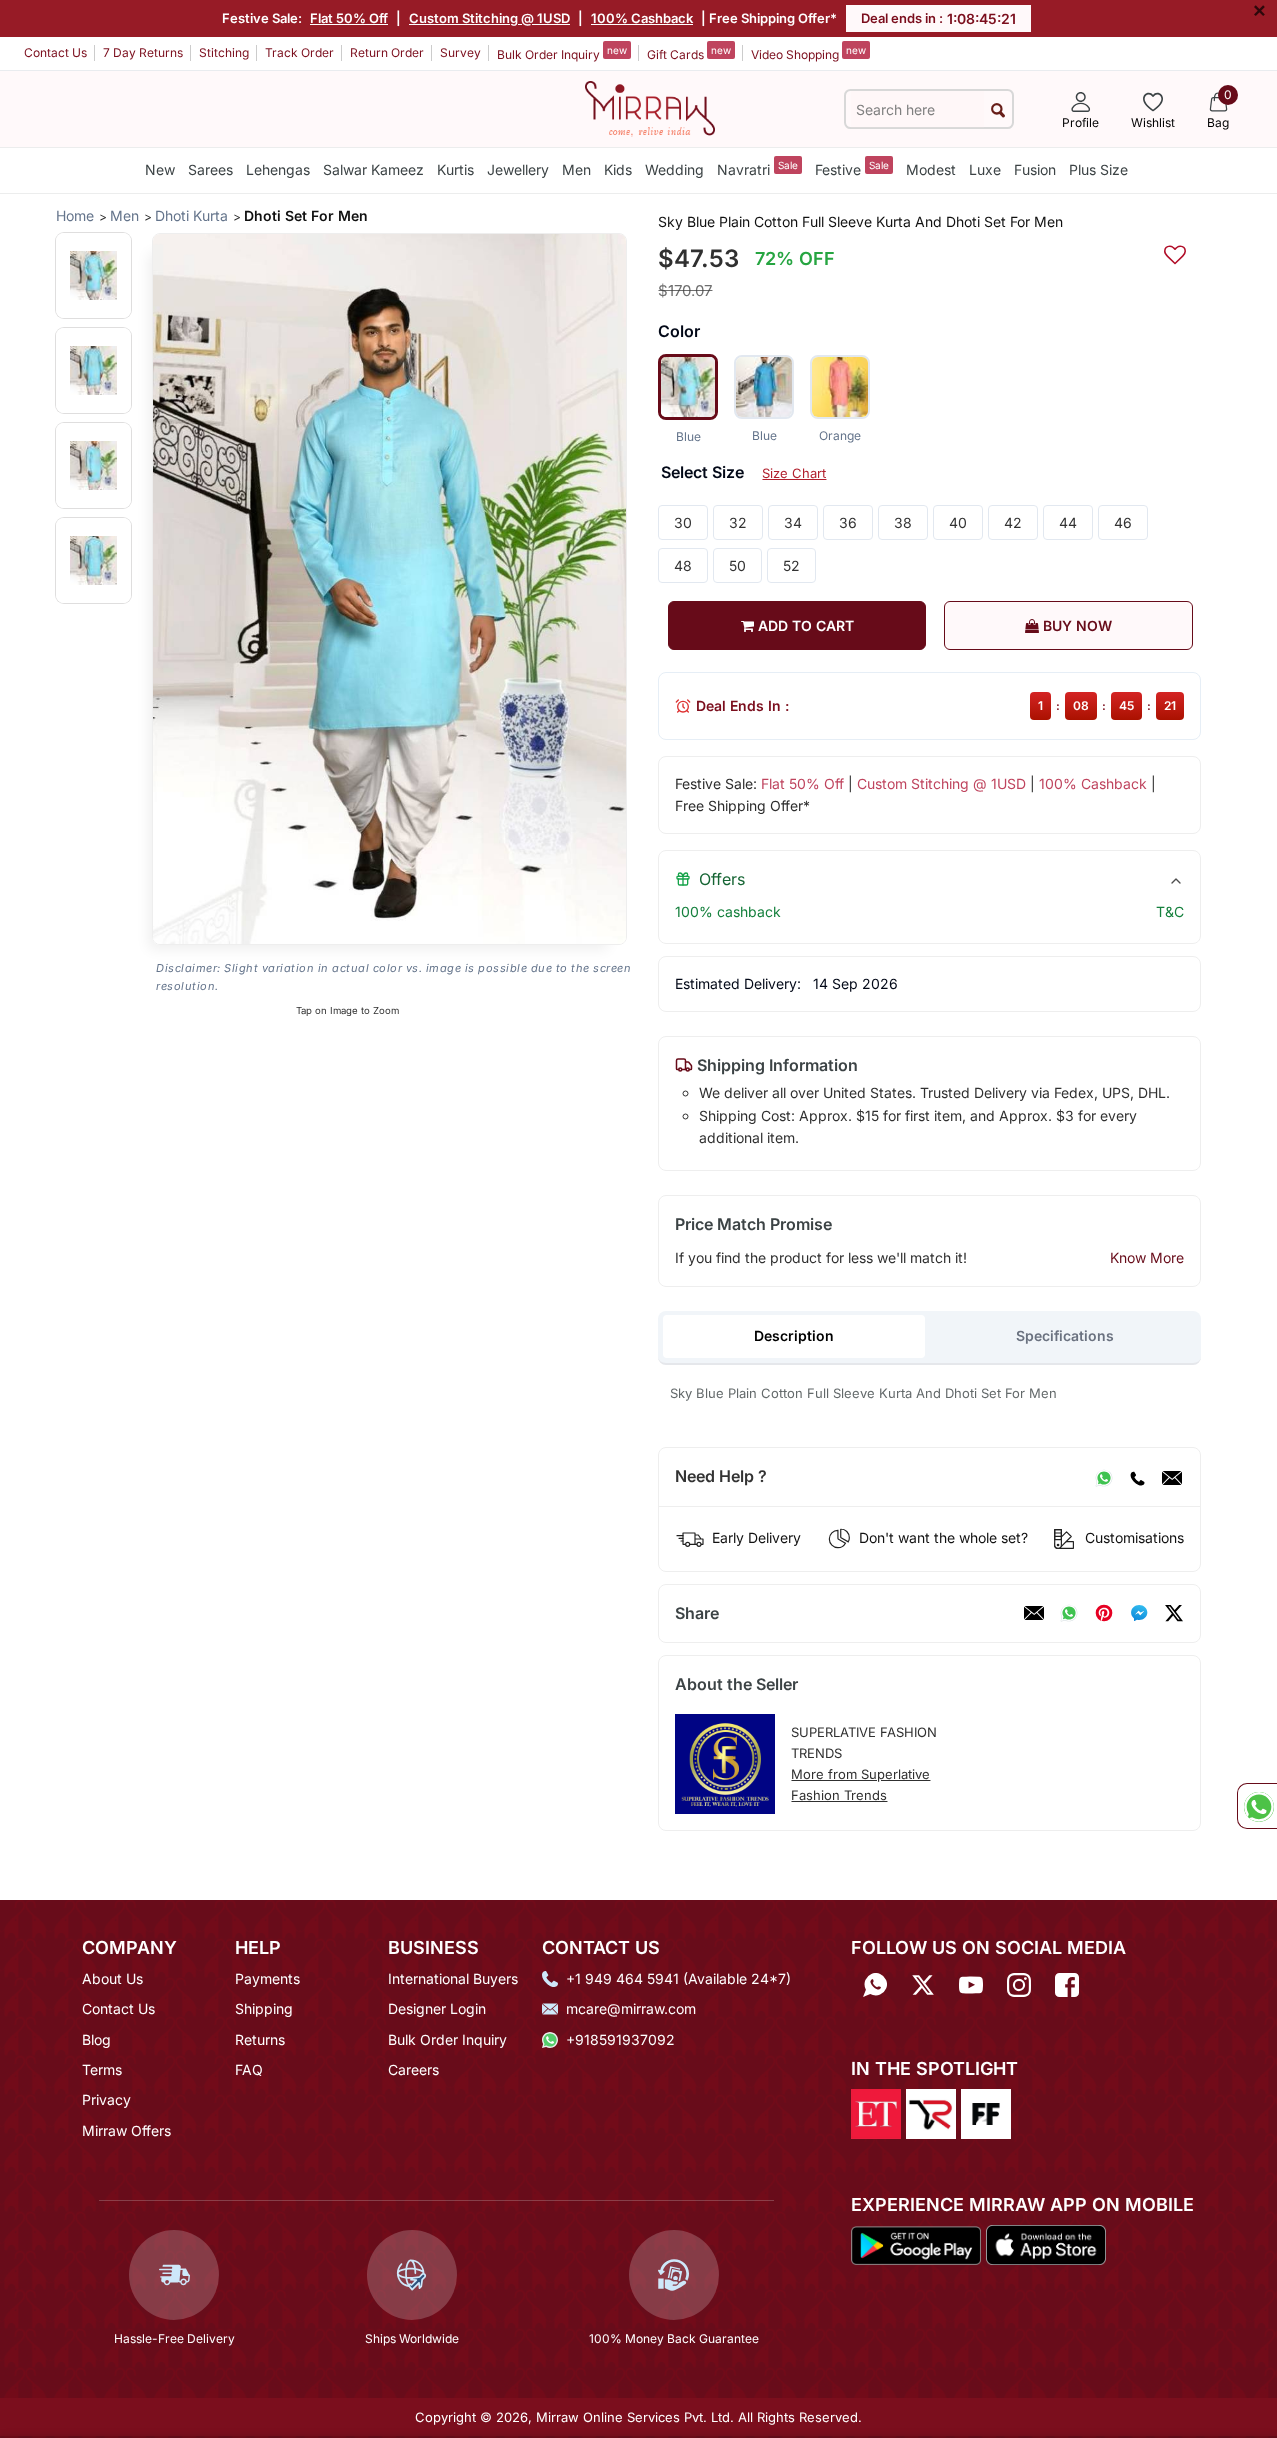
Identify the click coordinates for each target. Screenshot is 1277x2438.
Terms (102, 2069)
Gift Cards (689, 53)
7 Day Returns (143, 52)
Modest (931, 169)
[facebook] (1139, 1613)
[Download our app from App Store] (1045, 2244)
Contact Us (55, 52)
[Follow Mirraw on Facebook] (1067, 1985)
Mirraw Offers (126, 2130)
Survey (460, 52)
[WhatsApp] (1104, 1477)
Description (794, 1335)
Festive (852, 168)
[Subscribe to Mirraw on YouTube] (971, 1985)
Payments (267, 1978)
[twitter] (1174, 1613)
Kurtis (455, 169)
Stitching (224, 52)
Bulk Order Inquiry (562, 53)
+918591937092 (620, 2039)
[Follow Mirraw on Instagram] (1019, 1985)
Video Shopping (808, 53)
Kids (618, 169)
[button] (93, 275)
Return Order (387, 52)
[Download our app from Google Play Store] (916, 2244)
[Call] (1137, 1477)
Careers (413, 2069)
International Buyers (453, 1978)
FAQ (249, 2069)
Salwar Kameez (373, 169)
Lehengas (278, 169)
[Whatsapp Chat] (1257, 1806)
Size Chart (794, 473)
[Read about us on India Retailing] (931, 2112)
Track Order (299, 52)
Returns (260, 2039)
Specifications (1065, 1335)
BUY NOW (1075, 625)
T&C (1170, 911)
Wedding (674, 169)
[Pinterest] (1104, 1613)
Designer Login (437, 2008)
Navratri (757, 168)
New (160, 169)
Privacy (106, 2099)
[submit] (998, 109)
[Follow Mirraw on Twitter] (923, 1985)
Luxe (985, 169)
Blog (96, 2039)
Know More (1147, 1257)
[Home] (650, 107)
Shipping (264, 2008)
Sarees (210, 169)
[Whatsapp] (875, 1985)
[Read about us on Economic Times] (876, 2112)
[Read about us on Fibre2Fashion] (986, 2112)
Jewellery (518, 169)
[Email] (1172, 1477)
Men (576, 169)
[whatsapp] (1069, 1613)
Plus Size (1098, 169)
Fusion (1035, 169)
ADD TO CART (804, 625)
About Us (112, 1978)
